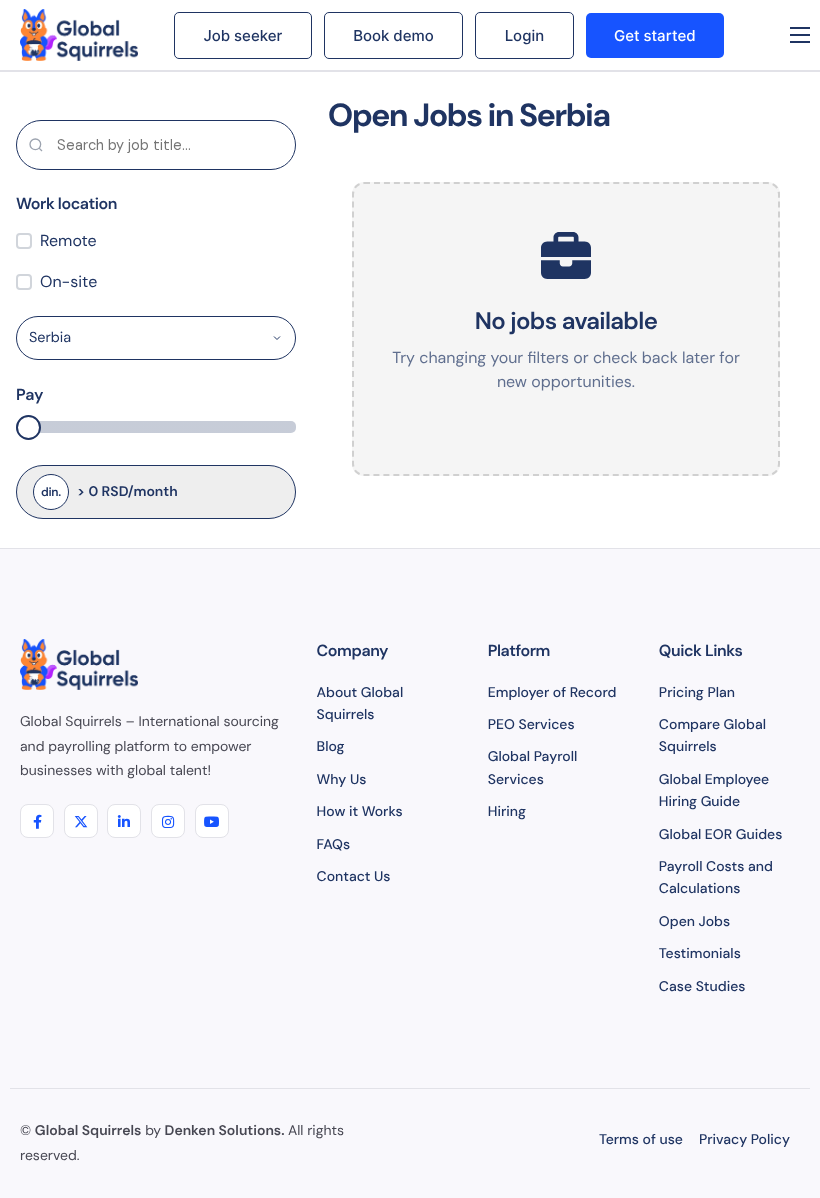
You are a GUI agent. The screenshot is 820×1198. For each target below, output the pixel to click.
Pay (30, 394)
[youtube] (212, 821)
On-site (68, 281)
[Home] (82, 35)
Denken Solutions (223, 1131)
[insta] (168, 821)
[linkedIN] (124, 821)
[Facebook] (37, 821)
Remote (68, 240)
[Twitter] (81, 821)
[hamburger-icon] (800, 35)
